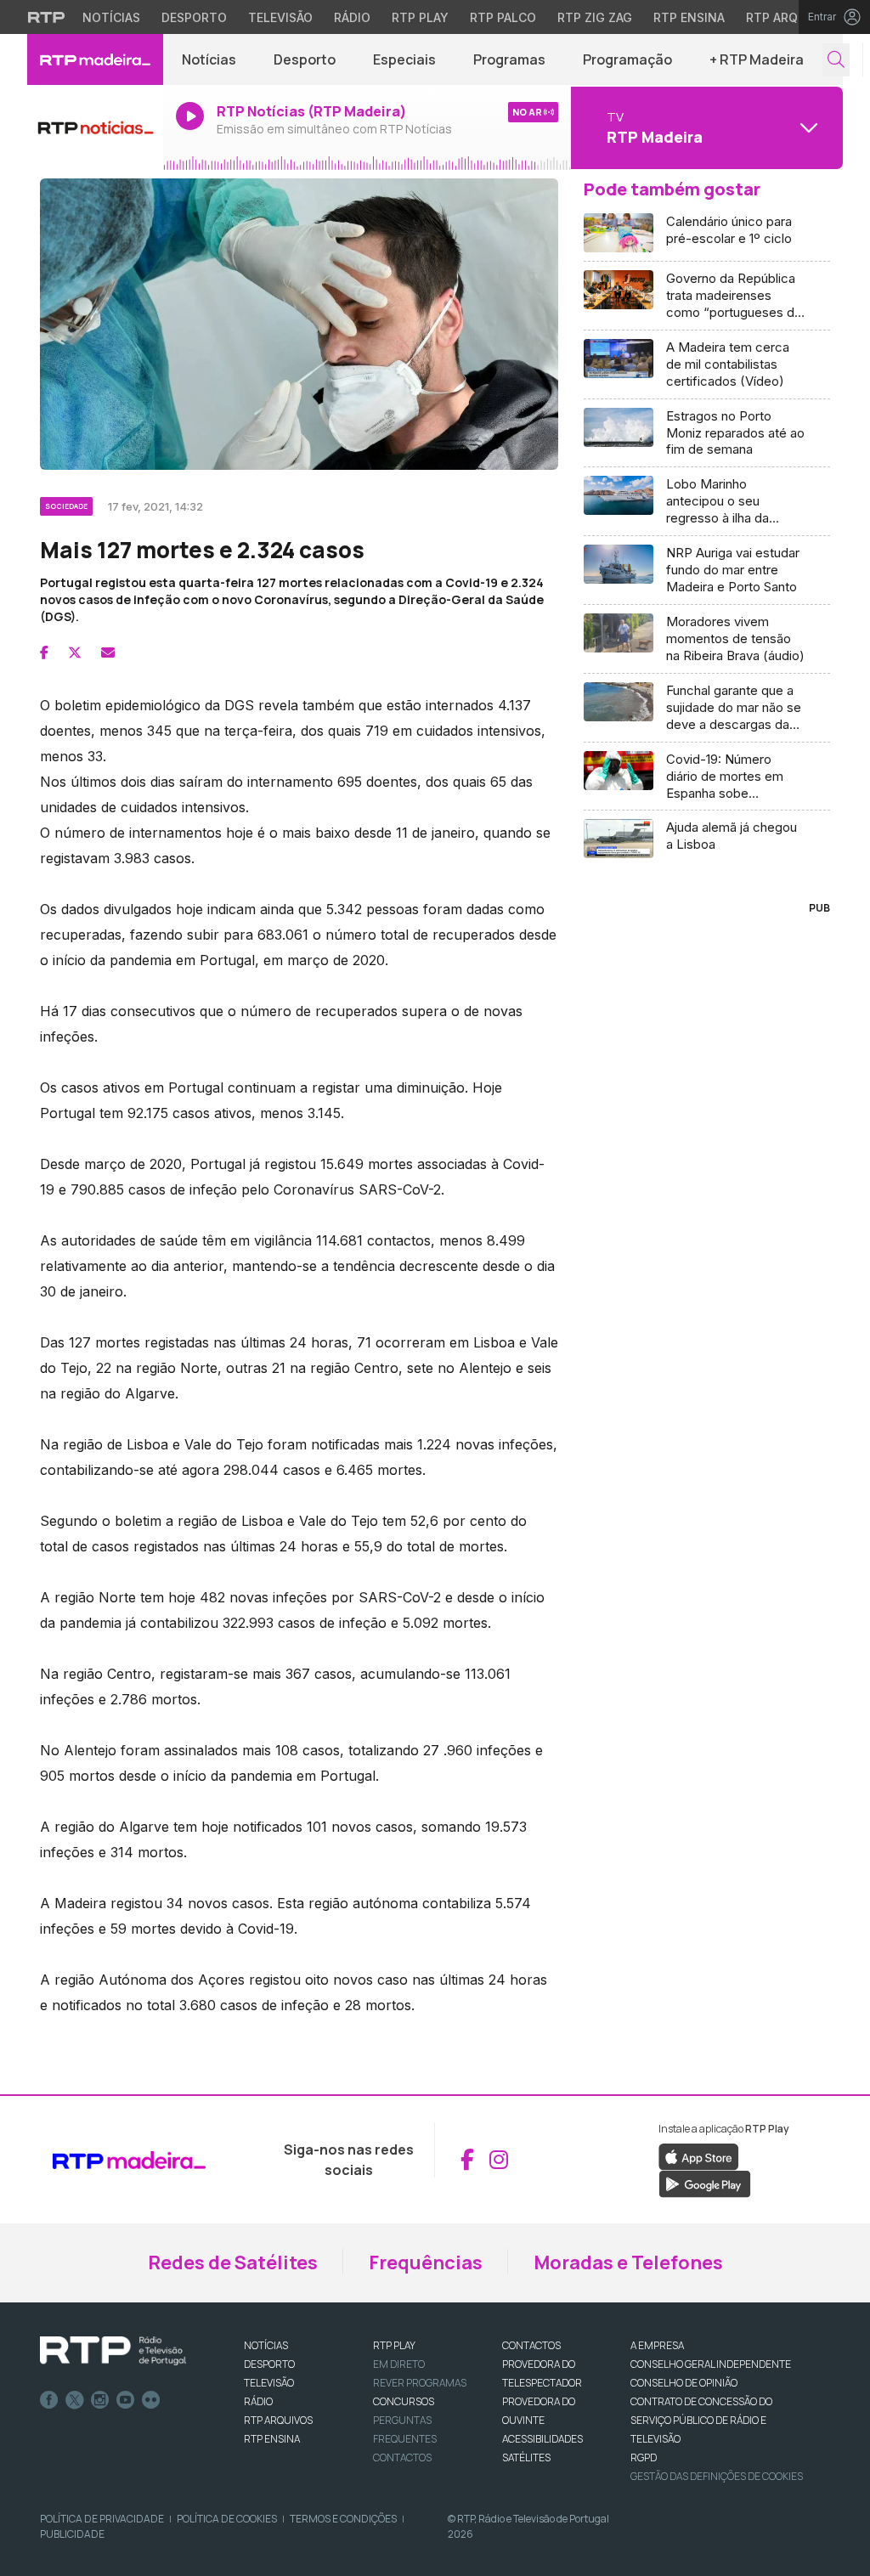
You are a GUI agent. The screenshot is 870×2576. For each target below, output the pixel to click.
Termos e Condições (343, 2519)
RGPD (644, 2457)
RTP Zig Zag (595, 17)
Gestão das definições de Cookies (717, 2476)
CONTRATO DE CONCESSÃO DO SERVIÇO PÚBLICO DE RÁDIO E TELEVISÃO (701, 2420)
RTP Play (420, 17)
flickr (151, 2400)
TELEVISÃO (269, 2383)
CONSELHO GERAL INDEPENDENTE (711, 2364)
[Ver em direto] (95, 127)
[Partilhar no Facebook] (44, 652)
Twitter (75, 2400)
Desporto (194, 17)
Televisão (280, 17)
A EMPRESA (657, 2345)
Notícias (111, 17)
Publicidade (72, 2534)
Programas (509, 59)
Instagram (100, 2400)
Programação (627, 59)
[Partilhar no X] (75, 652)
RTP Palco (503, 17)
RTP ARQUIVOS (278, 2420)
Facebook (49, 2400)
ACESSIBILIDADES (542, 2439)
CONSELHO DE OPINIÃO (684, 2383)
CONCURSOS (404, 2401)
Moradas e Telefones (628, 2262)
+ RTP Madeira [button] (757, 59)
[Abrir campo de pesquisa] (836, 60)
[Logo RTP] (113, 2351)
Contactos (402, 2457)
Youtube (126, 2400)
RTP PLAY (394, 2345)
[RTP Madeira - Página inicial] (95, 59)
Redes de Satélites (233, 2262)
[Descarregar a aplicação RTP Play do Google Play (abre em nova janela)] (705, 2183)
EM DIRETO (399, 2364)
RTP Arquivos (790, 17)
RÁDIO (258, 2401)
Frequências (426, 2262)
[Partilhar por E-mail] (108, 652)
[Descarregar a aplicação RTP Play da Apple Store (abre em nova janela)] (699, 2155)
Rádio (352, 17)
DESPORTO (269, 2364)
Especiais (404, 59)
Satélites (526, 2457)
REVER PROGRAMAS (420, 2383)
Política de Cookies (227, 2519)
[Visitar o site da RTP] (47, 17)
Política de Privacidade (102, 2519)
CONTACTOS (531, 2345)
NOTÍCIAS (266, 2345)
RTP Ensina (689, 17)
